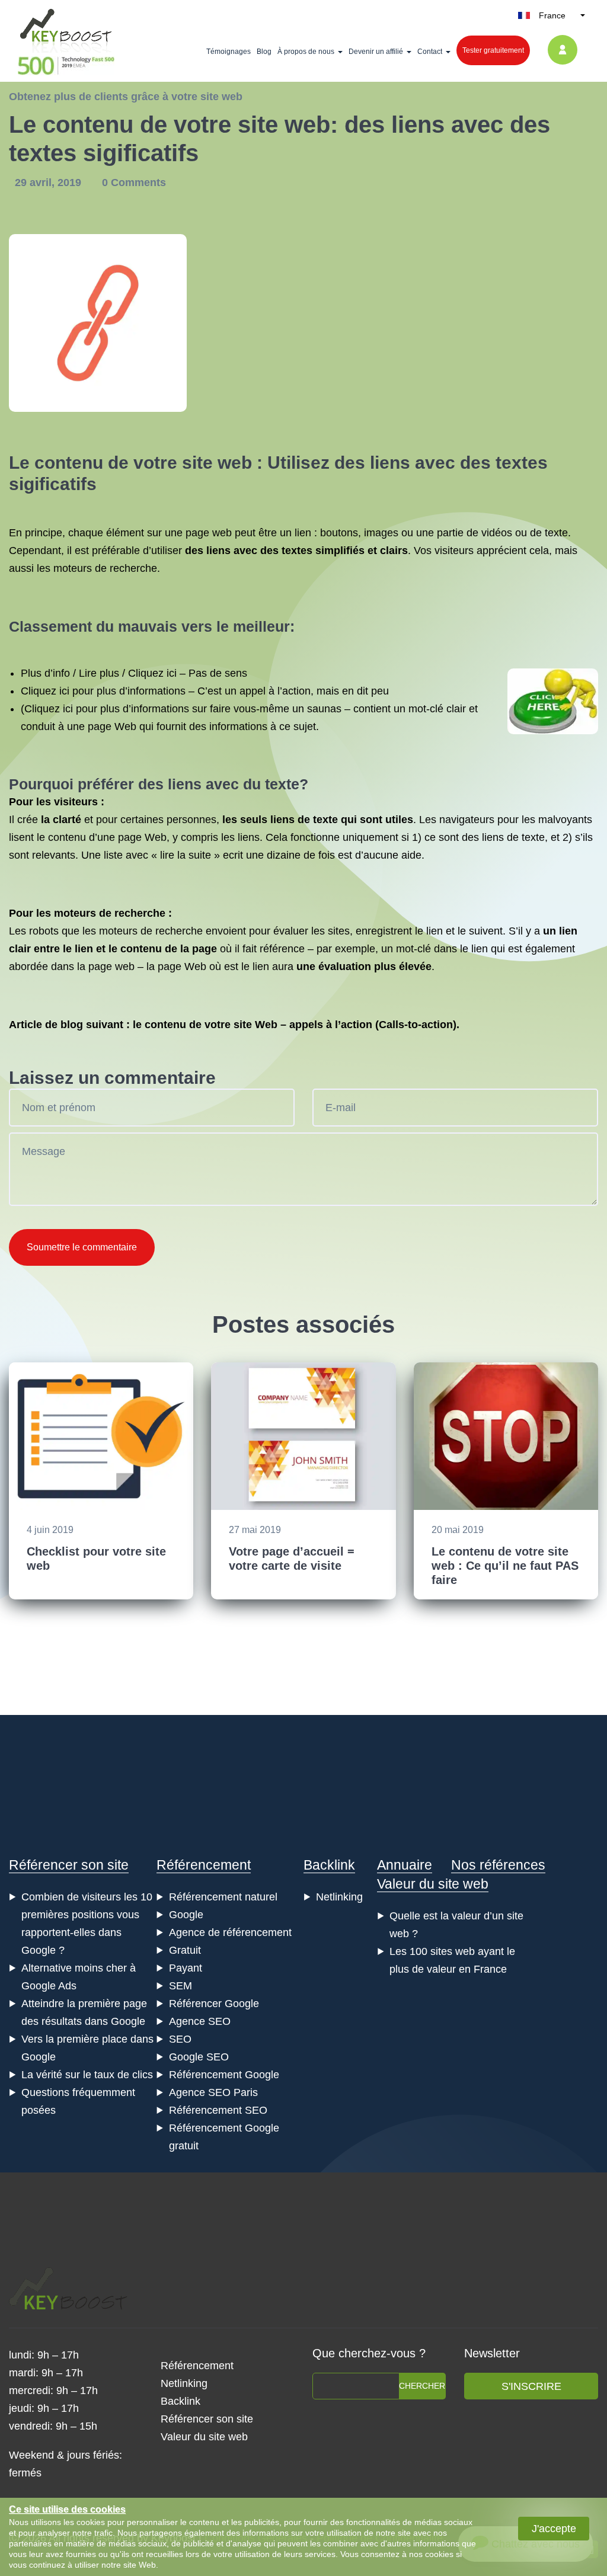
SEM (180, 1986)
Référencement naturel (223, 1897)
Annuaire (405, 1865)
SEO (180, 2039)
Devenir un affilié (376, 52)
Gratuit (185, 1950)
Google (186, 1915)
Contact (430, 52)
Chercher (422, 2386)
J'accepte (554, 2529)
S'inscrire (531, 2386)
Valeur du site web (433, 1884)
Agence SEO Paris (213, 2092)
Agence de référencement (230, 1932)
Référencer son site (69, 1865)
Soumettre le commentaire (82, 1247)
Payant (186, 1968)
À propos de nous (306, 52)
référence (282, 949)
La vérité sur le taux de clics (87, 2075)
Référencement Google (224, 2075)
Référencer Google (214, 2004)
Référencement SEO (218, 2110)
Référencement (204, 1865)
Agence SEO (200, 2021)
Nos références (498, 1865)
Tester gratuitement (493, 50)
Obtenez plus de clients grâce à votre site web (126, 97)
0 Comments (134, 183)
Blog (264, 52)
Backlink (329, 1865)
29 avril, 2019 (49, 183)
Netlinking (339, 1897)
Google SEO (199, 2057)
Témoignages (229, 52)
